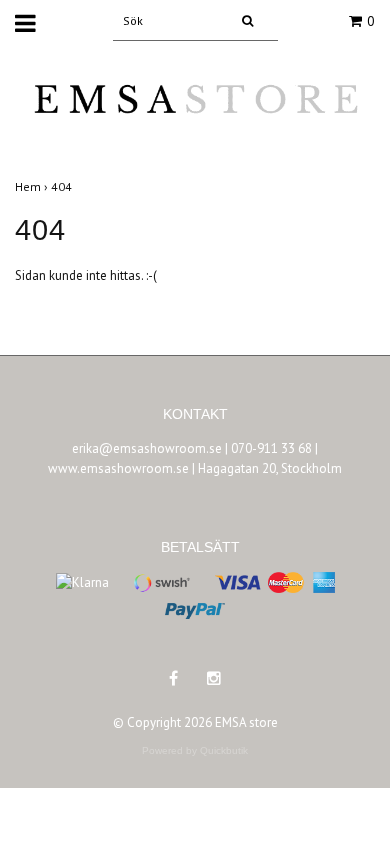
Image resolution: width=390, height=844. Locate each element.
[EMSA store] (195, 111)
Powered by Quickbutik (195, 750)
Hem (33, 186)
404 (63, 186)
